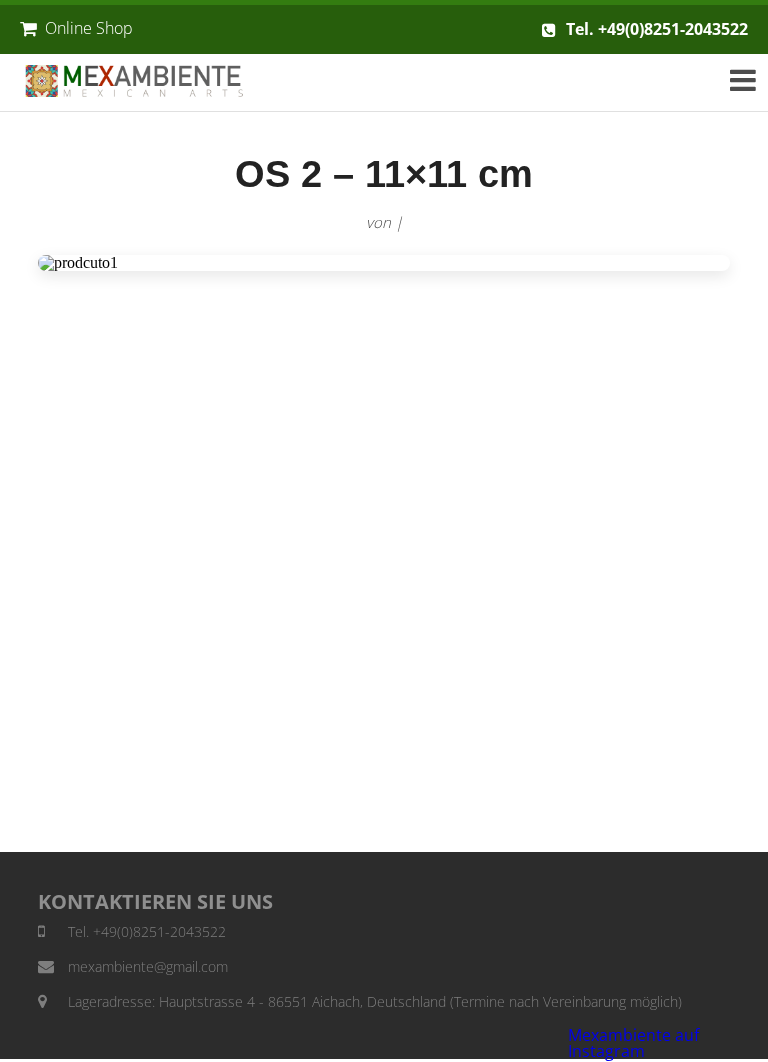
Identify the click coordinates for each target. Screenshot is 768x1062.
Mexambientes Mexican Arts (148, 82)
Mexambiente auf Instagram (633, 1043)
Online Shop (89, 28)
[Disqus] (383, 561)
